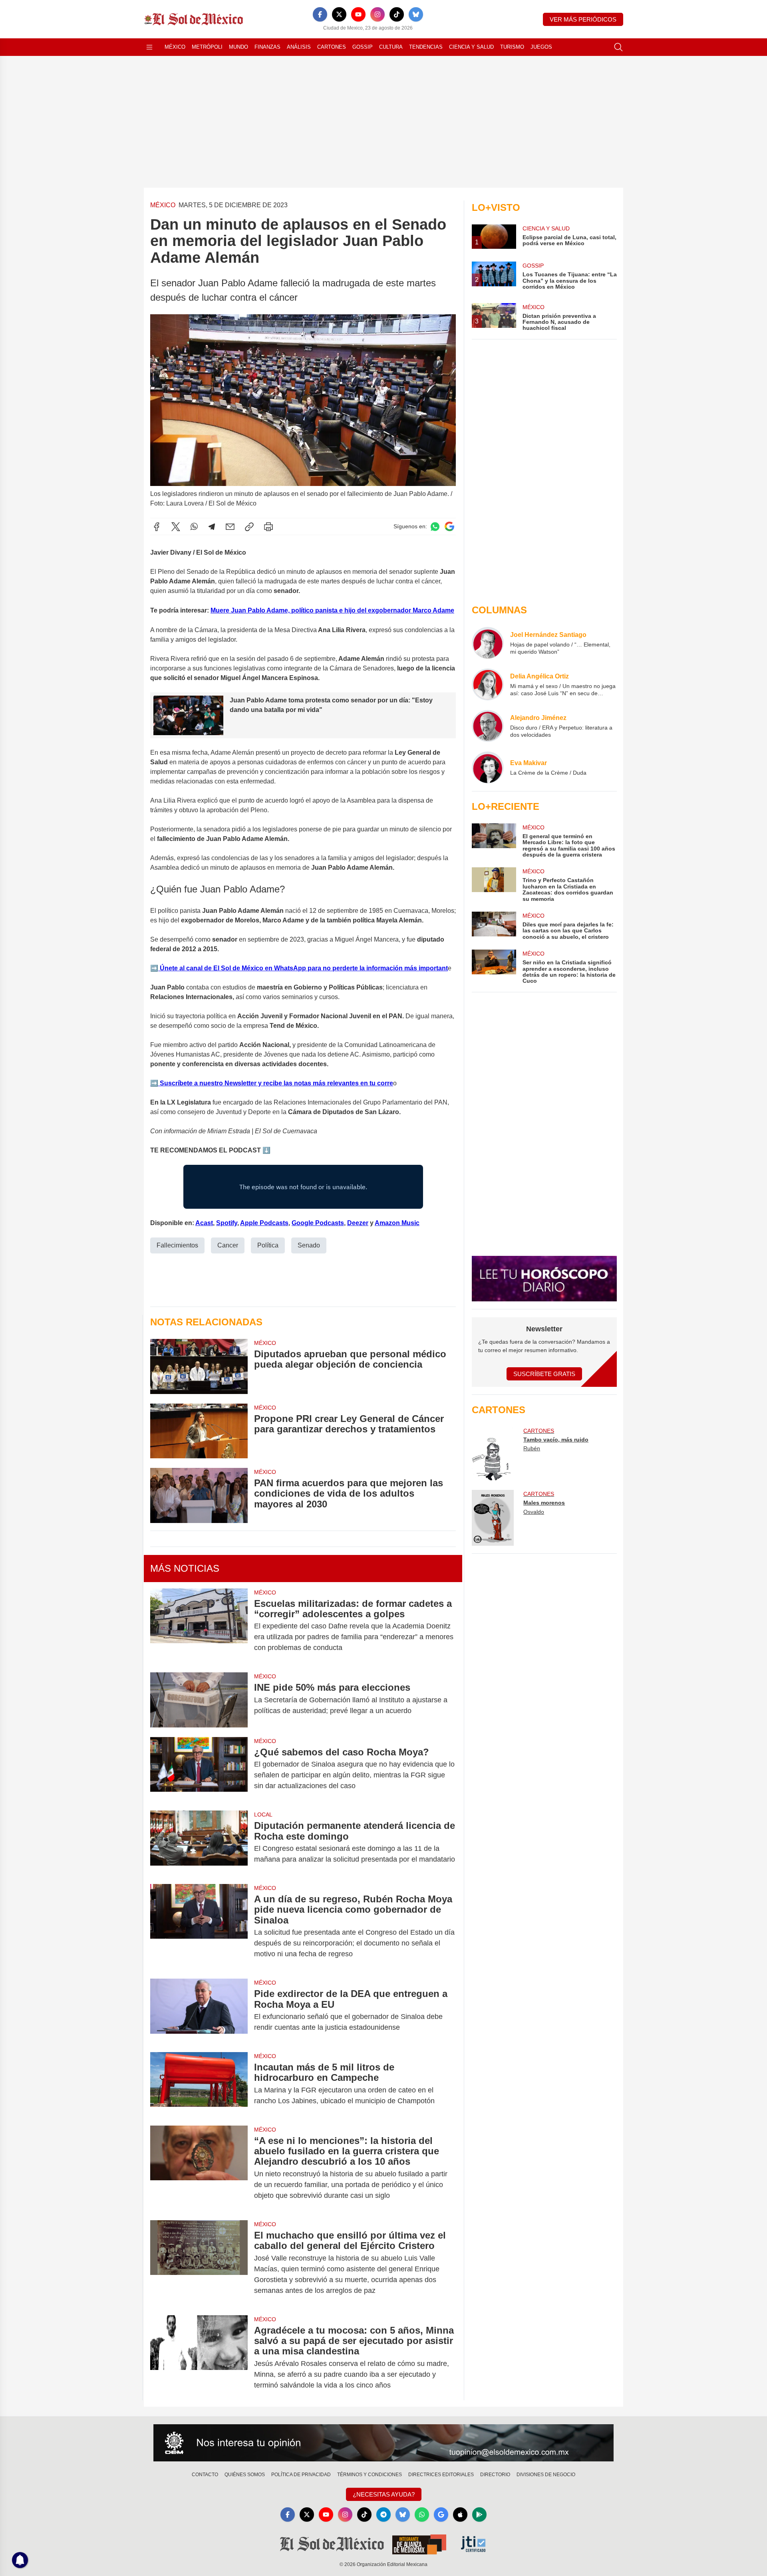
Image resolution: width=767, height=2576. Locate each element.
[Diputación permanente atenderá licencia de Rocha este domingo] (199, 1842)
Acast (204, 1223)
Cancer (228, 1245)
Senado (309, 1245)
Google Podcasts (318, 1223)
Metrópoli (207, 47)
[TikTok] (397, 14)
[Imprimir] (268, 527)
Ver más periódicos (583, 19)
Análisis (299, 47)
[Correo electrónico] (230, 527)
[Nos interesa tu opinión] (383, 2443)
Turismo (512, 47)
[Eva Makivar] (488, 767)
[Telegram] (212, 527)
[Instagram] (378, 14)
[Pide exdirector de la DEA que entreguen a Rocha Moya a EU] (199, 2011)
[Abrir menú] (149, 47)
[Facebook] (320, 14)
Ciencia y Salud (471, 47)
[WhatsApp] (194, 527)
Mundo (238, 47)
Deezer (358, 1223)
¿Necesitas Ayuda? (384, 2494)
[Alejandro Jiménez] (488, 726)
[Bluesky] (416, 14)
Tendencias (426, 47)
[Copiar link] (249, 527)
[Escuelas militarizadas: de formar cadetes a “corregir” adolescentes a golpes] (199, 1626)
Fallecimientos (177, 1245)
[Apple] (460, 2515)
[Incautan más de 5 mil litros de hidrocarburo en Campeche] (199, 2084)
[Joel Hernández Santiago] (488, 643)
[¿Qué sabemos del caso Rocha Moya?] (199, 1769)
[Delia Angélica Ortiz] (488, 684)
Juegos (541, 47)
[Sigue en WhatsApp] (435, 527)
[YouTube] (358, 14)
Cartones (332, 47)
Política (268, 1245)
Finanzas (267, 47)
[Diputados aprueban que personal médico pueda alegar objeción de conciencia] (199, 1366)
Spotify (227, 1223)
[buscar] (618, 47)
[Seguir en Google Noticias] (449, 527)
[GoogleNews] (441, 2515)
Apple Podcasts (264, 1223)
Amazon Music (397, 1223)
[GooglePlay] (479, 2515)
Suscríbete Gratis (544, 1374)
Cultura (391, 47)
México (175, 47)
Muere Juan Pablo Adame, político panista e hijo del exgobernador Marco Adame (332, 610)
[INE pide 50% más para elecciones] (199, 1700)
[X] (339, 14)
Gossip (363, 47)
